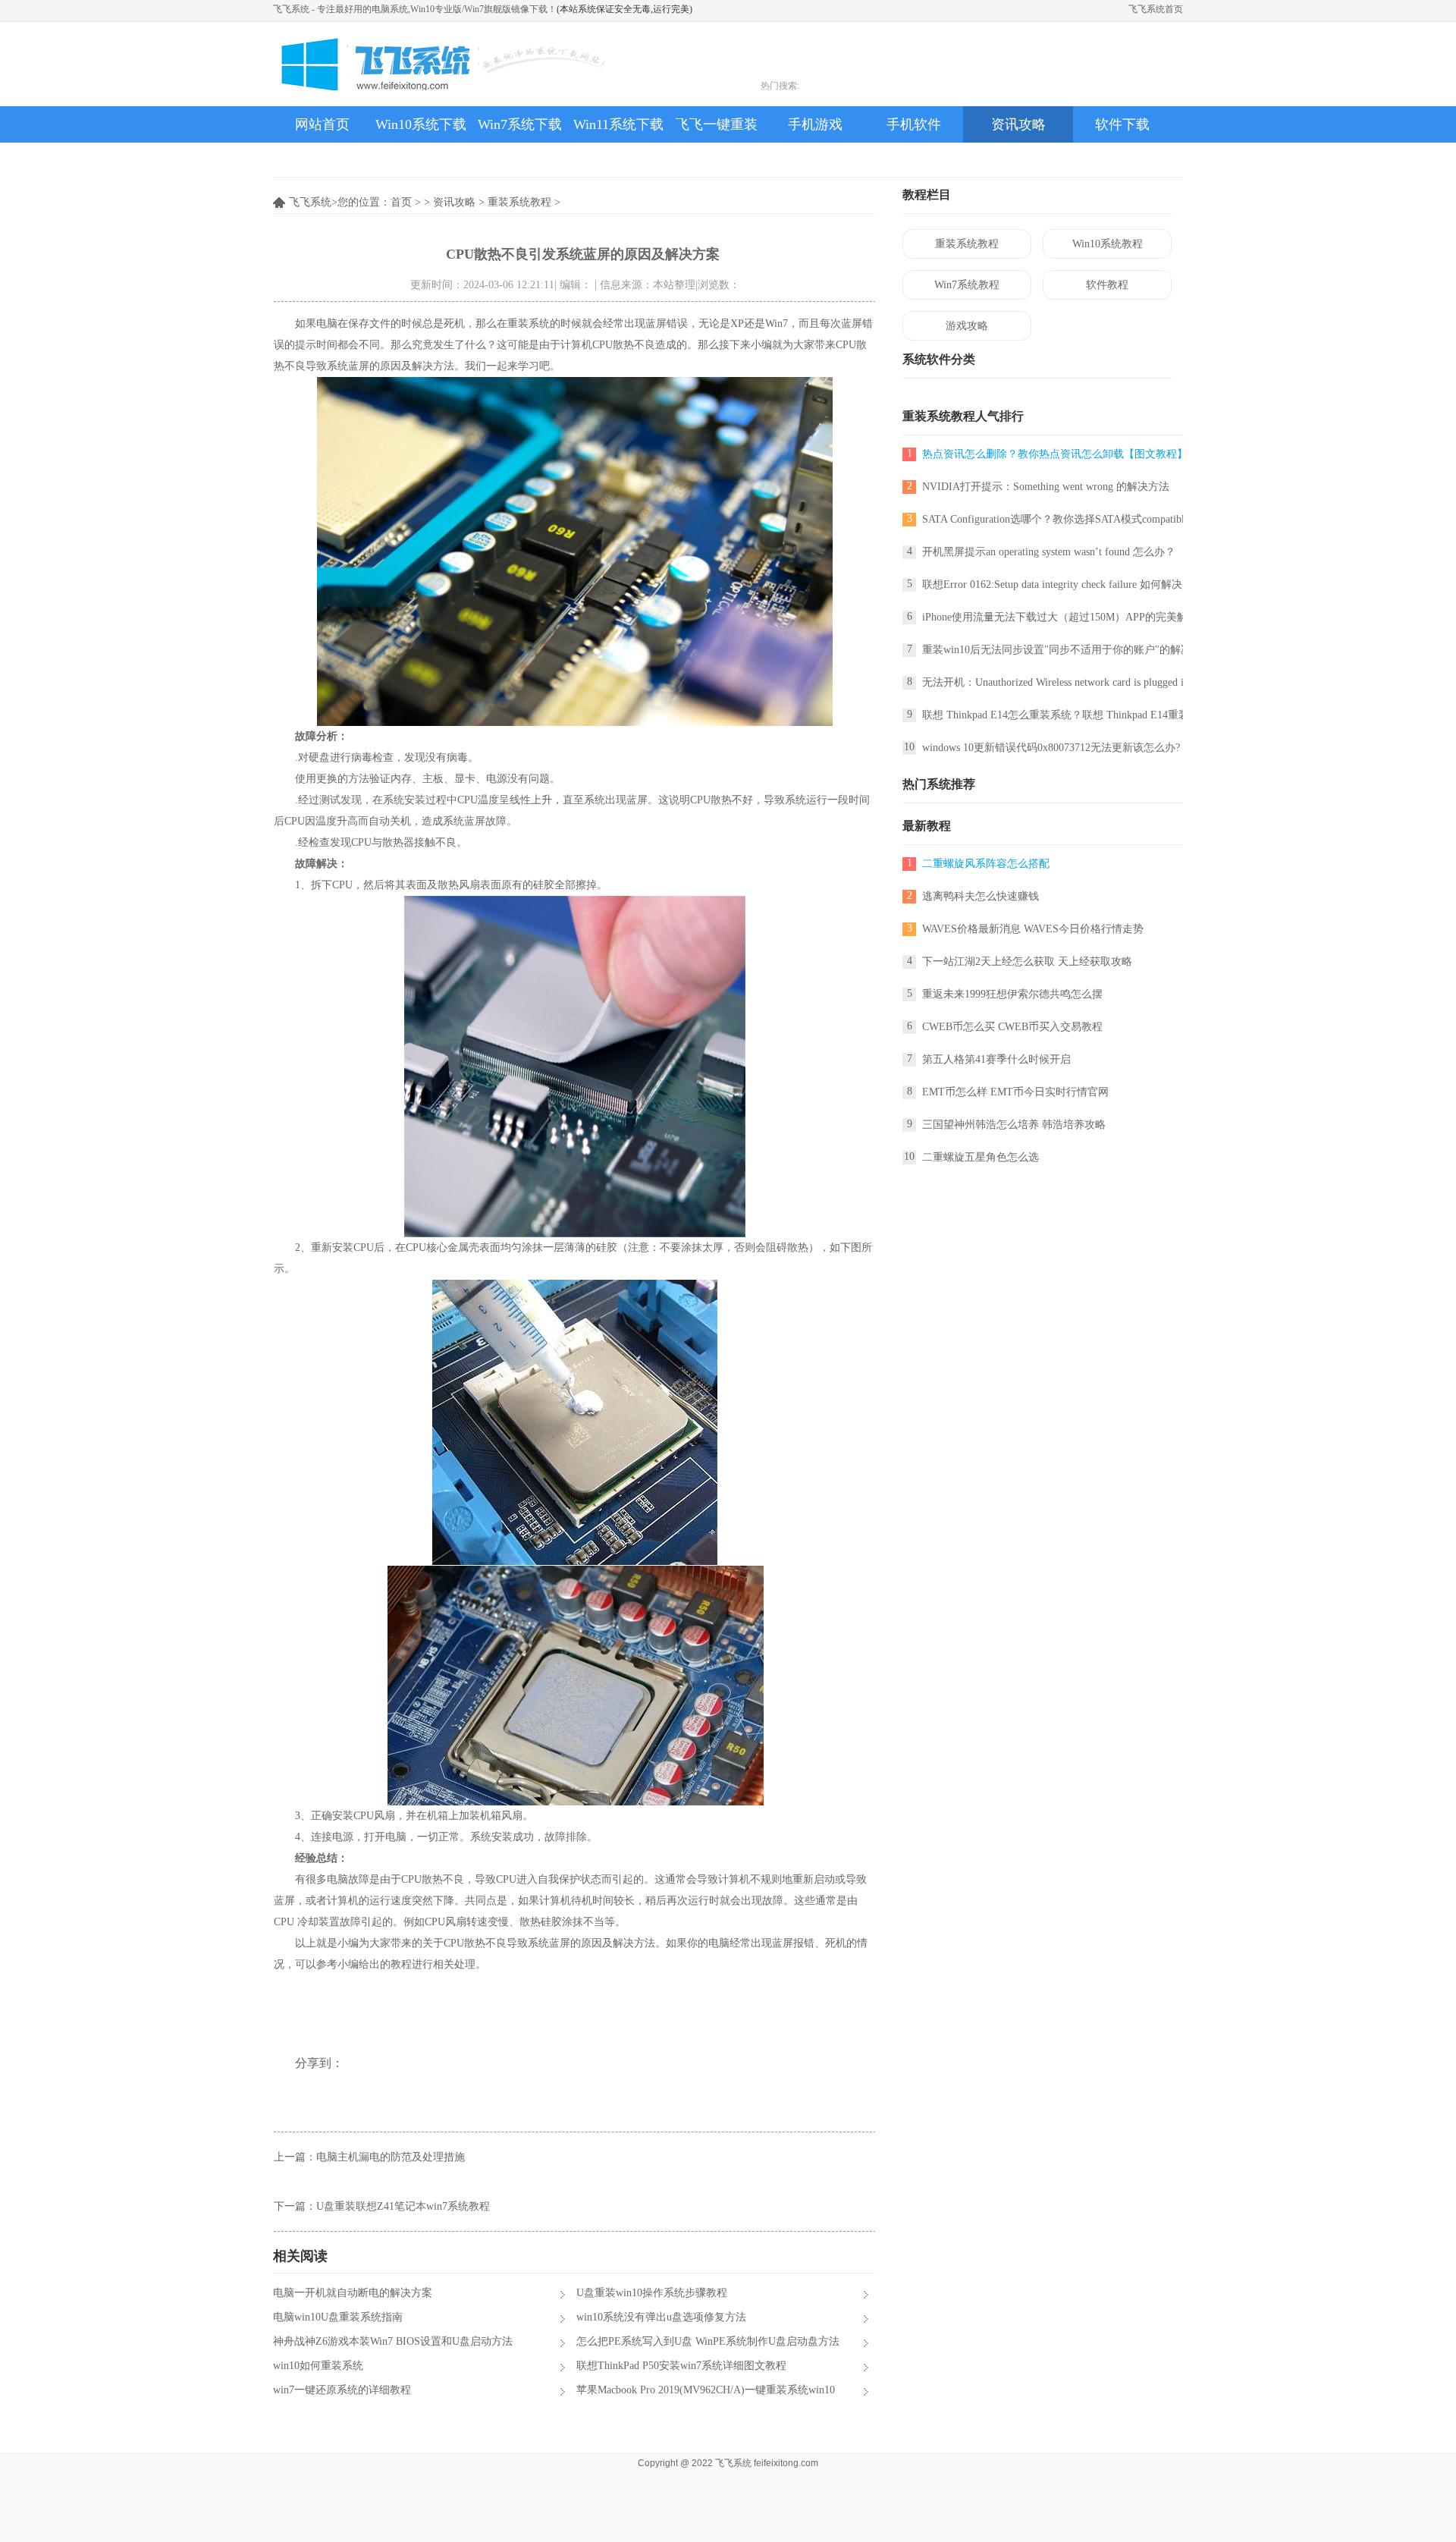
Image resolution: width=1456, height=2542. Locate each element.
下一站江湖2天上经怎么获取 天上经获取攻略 (1027, 961)
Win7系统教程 (967, 285)
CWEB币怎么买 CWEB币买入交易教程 (1012, 1027)
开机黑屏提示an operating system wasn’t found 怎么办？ (1049, 552)
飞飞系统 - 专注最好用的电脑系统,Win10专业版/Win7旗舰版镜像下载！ (415, 9)
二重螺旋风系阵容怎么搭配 (986, 864)
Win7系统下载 (520, 124)
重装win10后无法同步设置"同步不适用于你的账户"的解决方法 (1067, 650)
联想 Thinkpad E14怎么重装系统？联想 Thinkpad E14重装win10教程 (1079, 715)
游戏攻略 (967, 326)
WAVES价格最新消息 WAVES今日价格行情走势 (1033, 929)
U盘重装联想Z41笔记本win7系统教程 (403, 2206)
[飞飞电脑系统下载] (439, 64)
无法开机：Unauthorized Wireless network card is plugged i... (1057, 682)
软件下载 (1122, 124)
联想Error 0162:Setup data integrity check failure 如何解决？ (1057, 584)
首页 (401, 202)
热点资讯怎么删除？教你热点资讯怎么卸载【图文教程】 (1055, 454)
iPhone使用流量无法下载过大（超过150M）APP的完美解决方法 (1071, 617)
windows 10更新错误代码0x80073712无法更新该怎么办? (1051, 748)
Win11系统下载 (618, 124)
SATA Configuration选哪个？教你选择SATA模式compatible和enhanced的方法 (1097, 519)
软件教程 (1107, 285)
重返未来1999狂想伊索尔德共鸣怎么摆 (1012, 994)
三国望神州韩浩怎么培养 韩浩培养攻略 (1014, 1125)
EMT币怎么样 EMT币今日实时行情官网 (1015, 1092)
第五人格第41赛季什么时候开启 (996, 1059)
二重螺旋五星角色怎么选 (981, 1157)
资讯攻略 (1018, 124)
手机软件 (914, 124)
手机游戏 (815, 124)
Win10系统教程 (1108, 244)
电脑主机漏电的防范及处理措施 (391, 2157)
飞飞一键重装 (717, 124)
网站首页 (322, 124)
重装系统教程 (519, 202)
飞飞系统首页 (1156, 9)
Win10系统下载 (421, 124)
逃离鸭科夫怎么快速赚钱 (981, 896)
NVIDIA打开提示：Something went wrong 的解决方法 (1046, 487)
